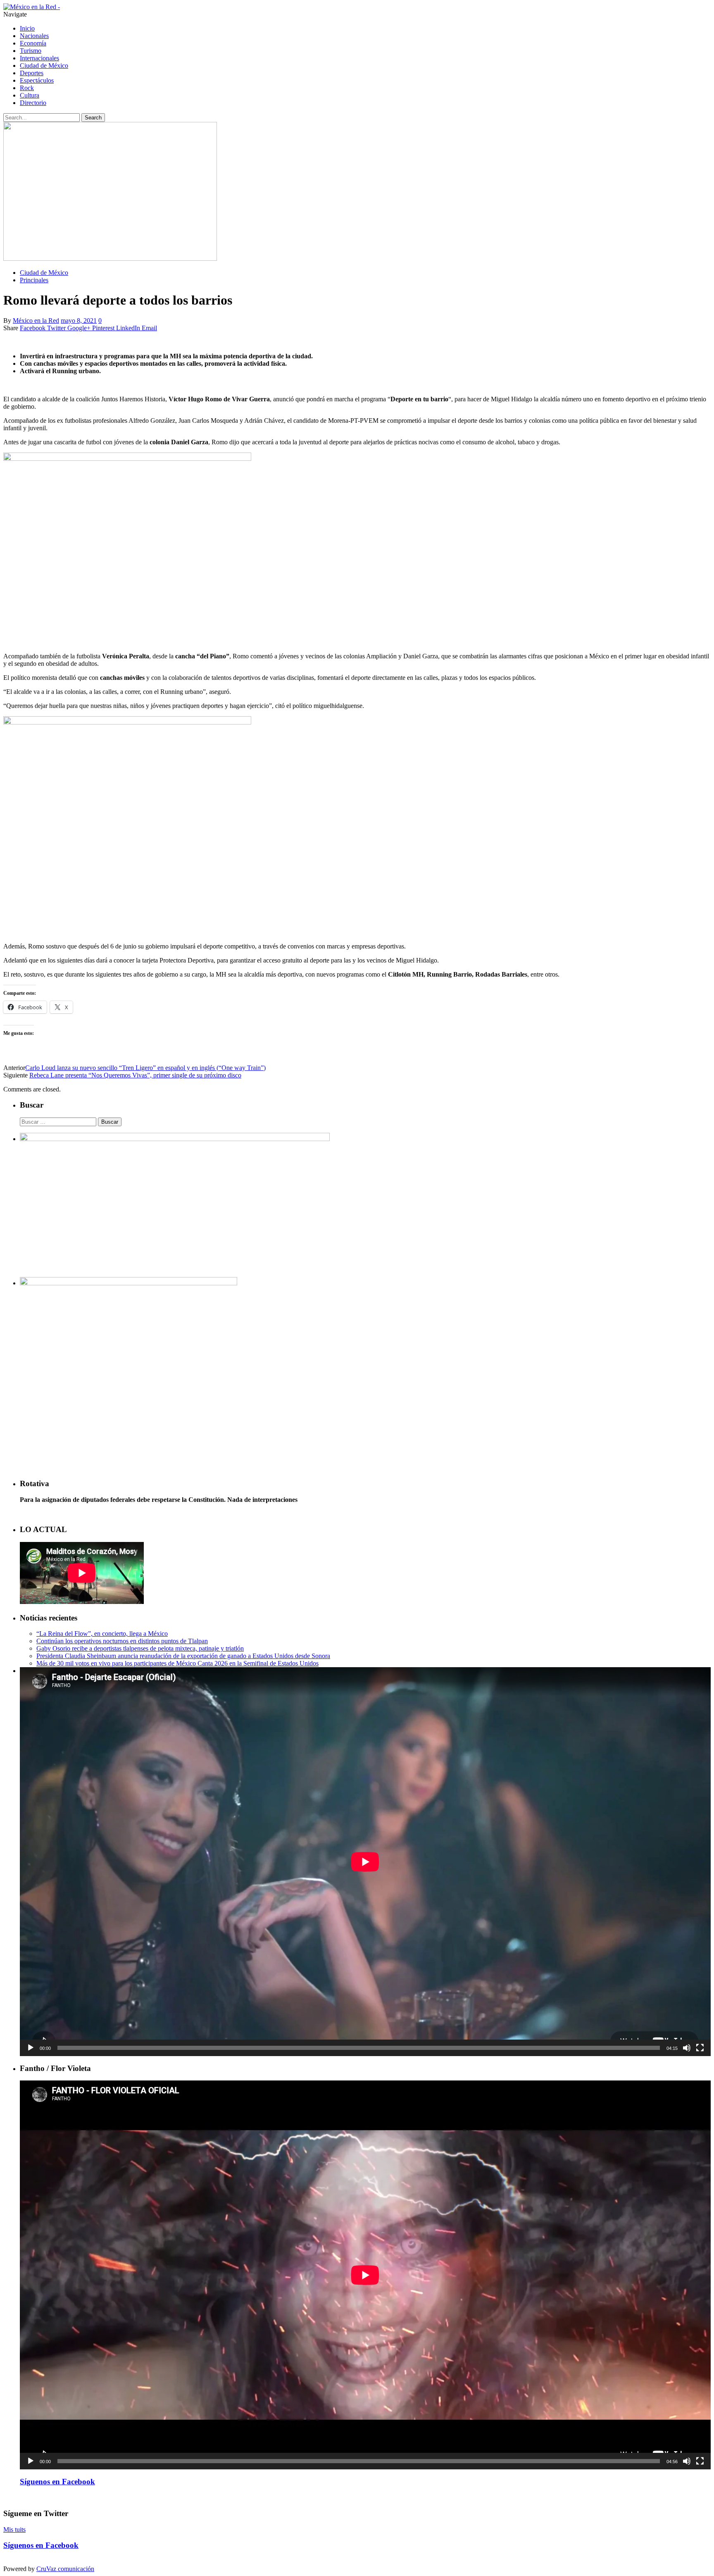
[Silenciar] (687, 2048)
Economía (33, 43)
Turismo (31, 51)
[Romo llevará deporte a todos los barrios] (110, 259)
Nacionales (34, 36)
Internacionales (39, 58)
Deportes (32, 73)
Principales (34, 280)
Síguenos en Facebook (57, 2482)
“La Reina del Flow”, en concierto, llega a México (102, 1634)
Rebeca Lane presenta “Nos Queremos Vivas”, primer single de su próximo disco (135, 1075)
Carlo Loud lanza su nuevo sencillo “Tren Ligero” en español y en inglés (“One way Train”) (145, 1068)
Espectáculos (37, 80)
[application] (365, 1862)
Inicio (27, 28)
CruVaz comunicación (65, 2569)
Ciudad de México (44, 66)
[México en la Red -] (32, 7)
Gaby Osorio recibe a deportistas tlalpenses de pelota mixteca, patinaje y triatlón (140, 1648)
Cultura (30, 95)
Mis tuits (14, 2530)
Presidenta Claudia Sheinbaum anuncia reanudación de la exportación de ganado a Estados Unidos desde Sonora (183, 1656)
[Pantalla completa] (700, 2048)
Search (93, 118)
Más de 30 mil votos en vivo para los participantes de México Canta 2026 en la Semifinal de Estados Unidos (177, 1663)
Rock (27, 88)
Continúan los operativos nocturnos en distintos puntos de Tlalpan (122, 1641)
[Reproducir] (31, 2048)
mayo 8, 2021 (79, 321)
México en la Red (36, 321)
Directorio (33, 103)
